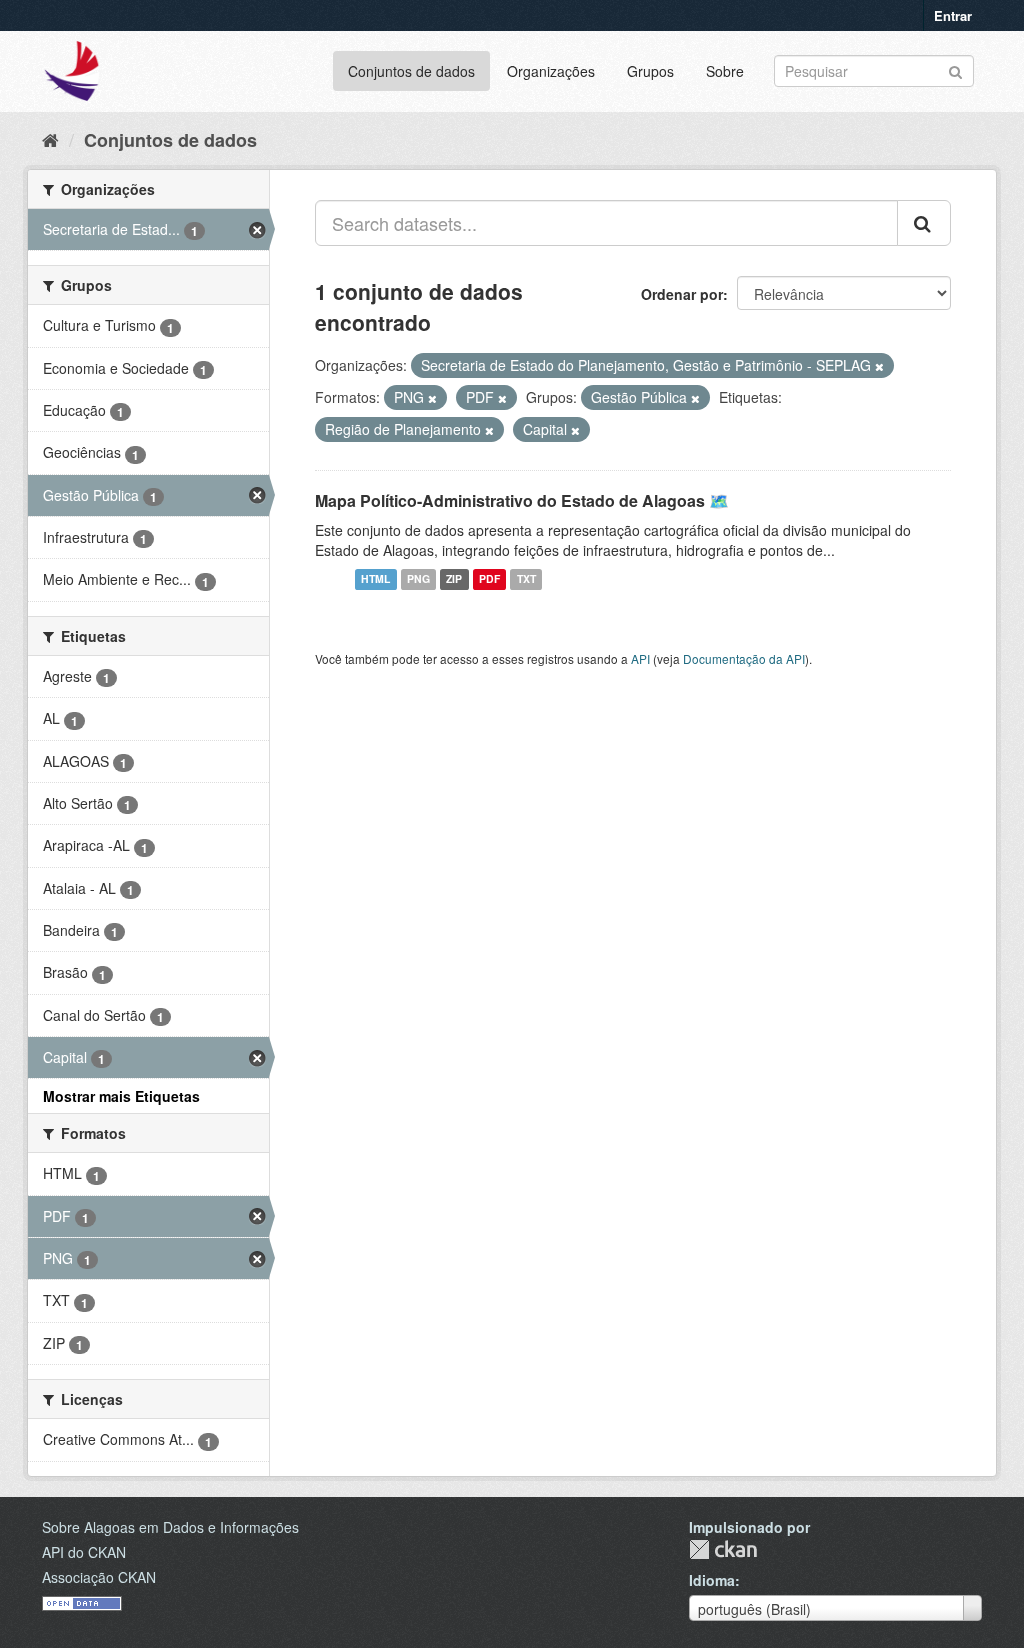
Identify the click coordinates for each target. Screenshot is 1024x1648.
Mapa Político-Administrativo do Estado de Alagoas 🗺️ (522, 500)
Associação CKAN (99, 1577)
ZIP (454, 579)
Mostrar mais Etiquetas (121, 1096)
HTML (375, 579)
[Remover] (879, 366)
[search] (924, 223)
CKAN (723, 1549)
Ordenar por (682, 294)
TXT (526, 579)
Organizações (551, 71)
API (640, 658)
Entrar (953, 15)
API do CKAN (84, 1552)
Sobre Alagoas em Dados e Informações (170, 1527)
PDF (489, 579)
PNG (418, 579)
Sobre (725, 71)
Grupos (650, 71)
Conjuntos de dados (411, 71)
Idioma (712, 1580)
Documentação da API (744, 658)
